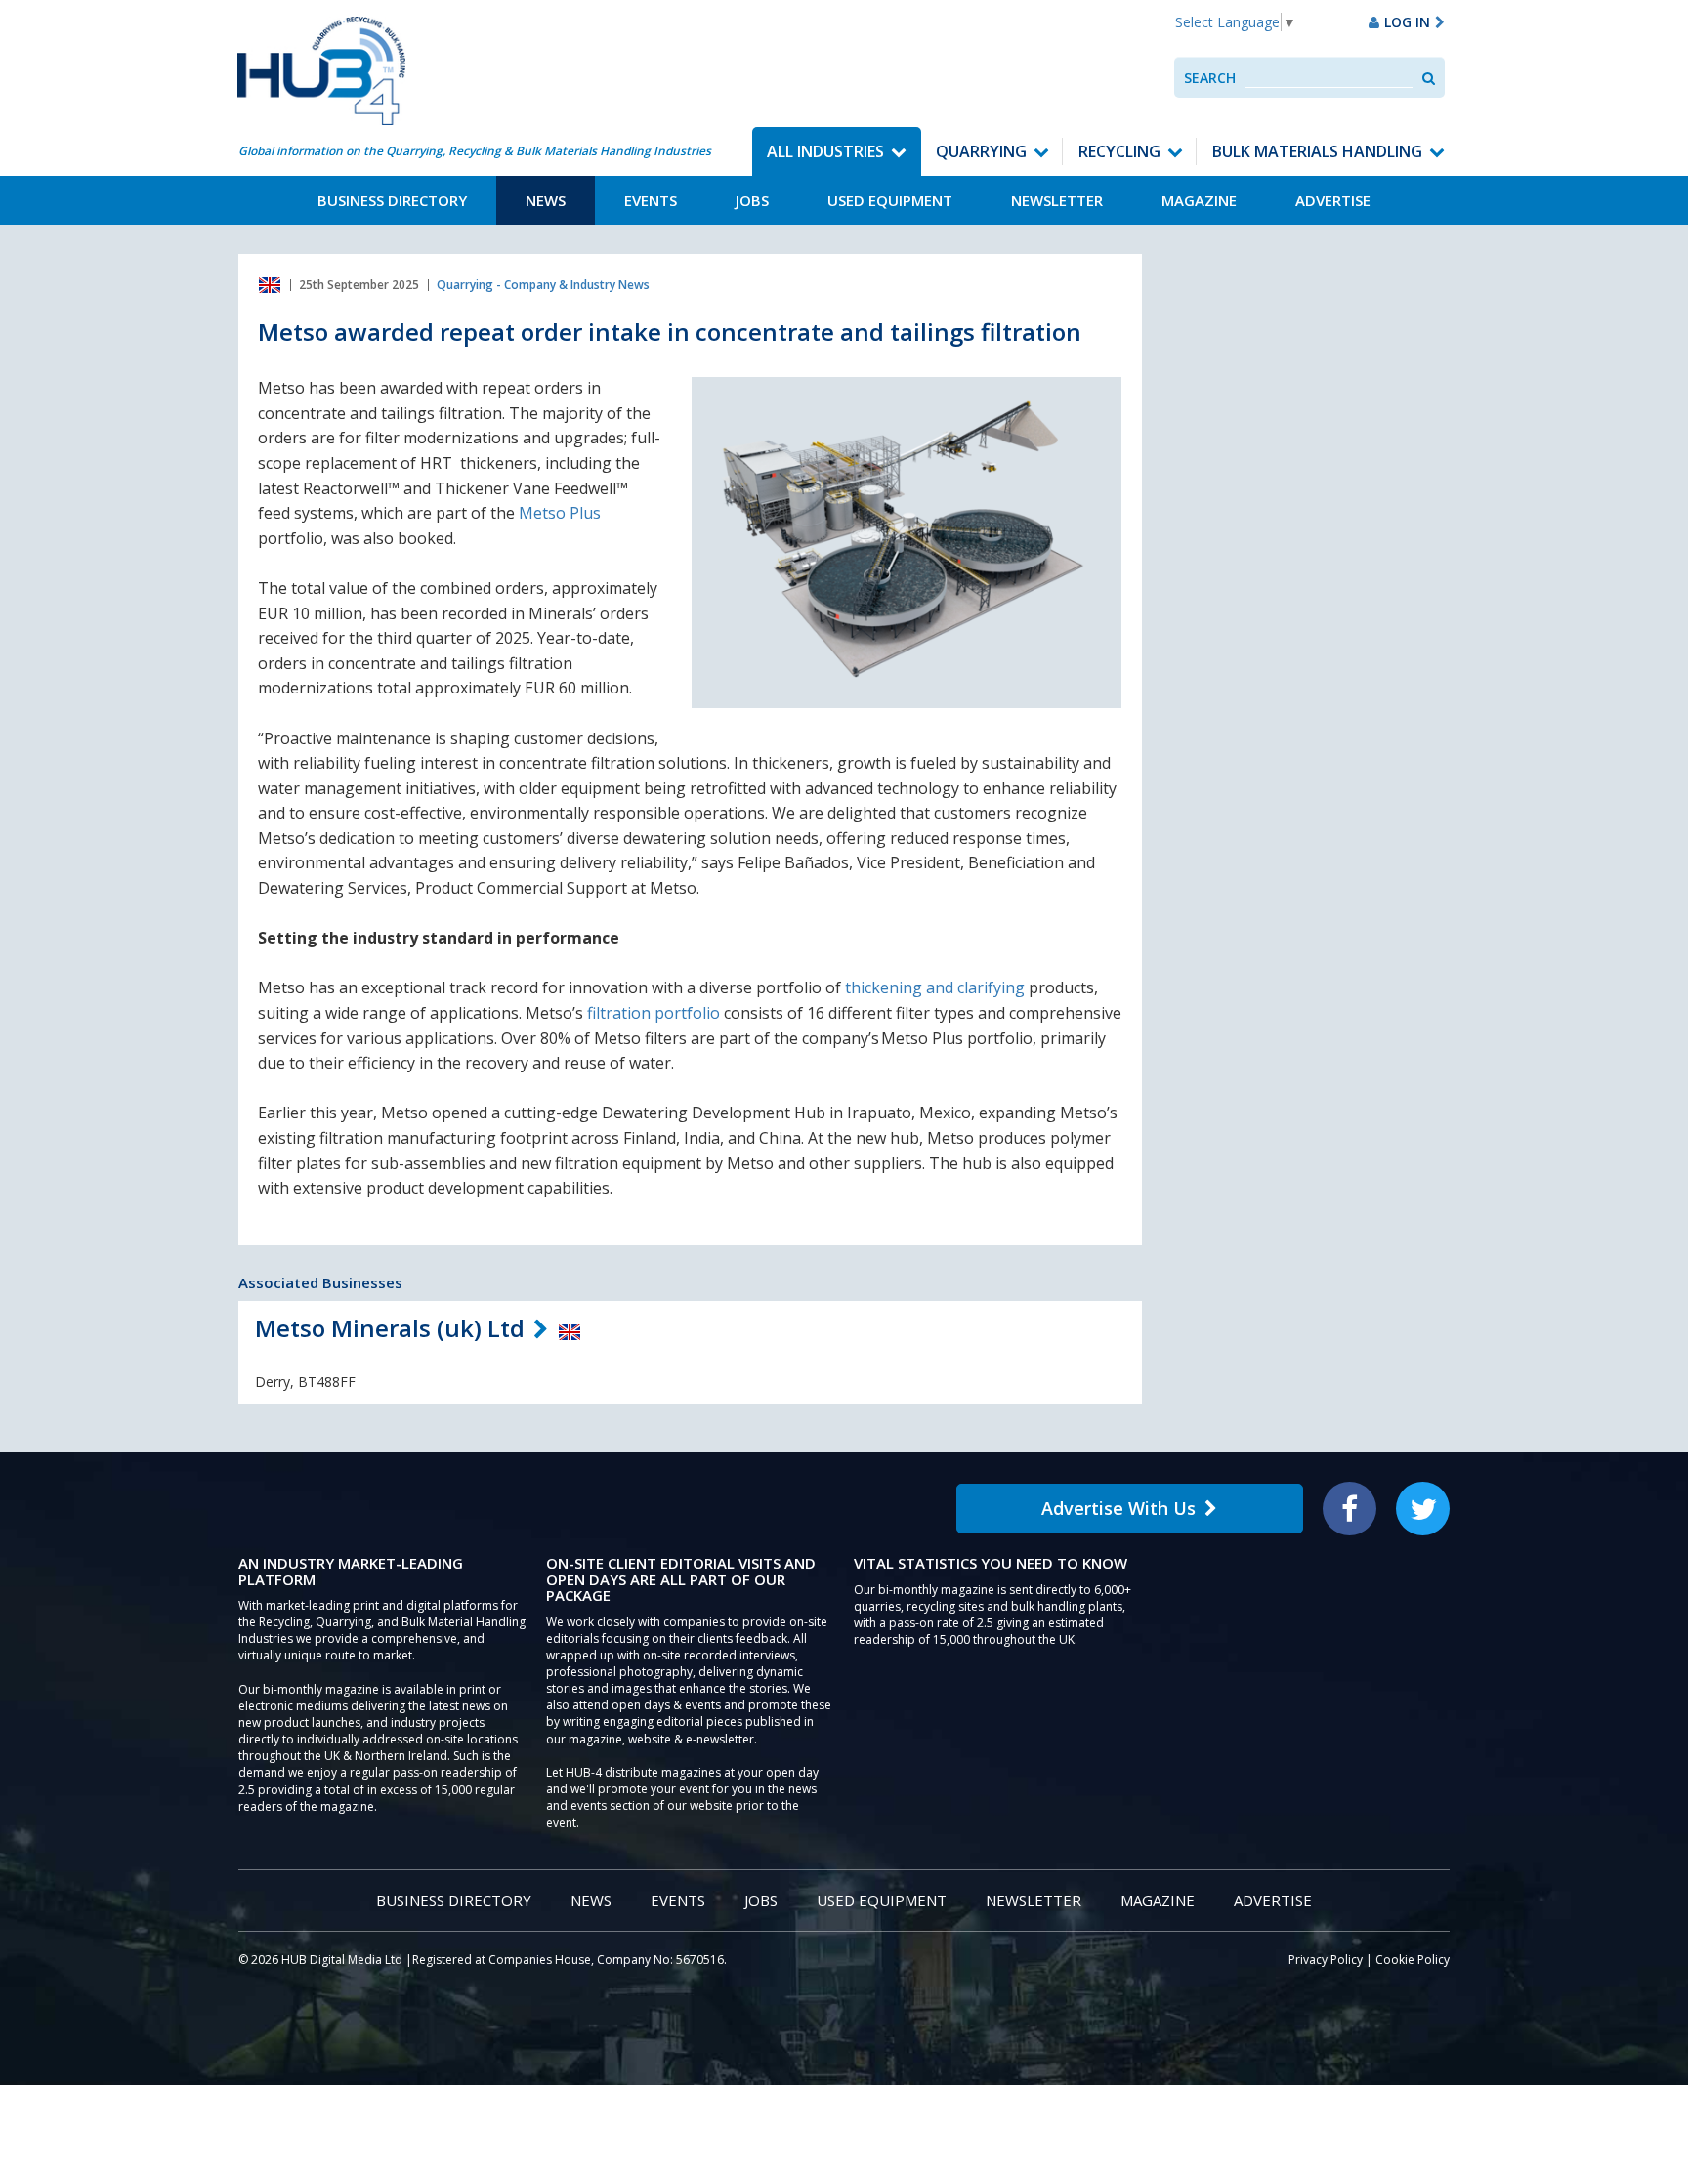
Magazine (1199, 200)
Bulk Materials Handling (1317, 151)
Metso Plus (560, 513)
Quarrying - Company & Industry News (543, 285)
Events (651, 200)
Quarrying (981, 151)
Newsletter (1057, 200)
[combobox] (1329, 78)
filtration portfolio (654, 1013)
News (546, 200)
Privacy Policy (1326, 1960)
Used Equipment (890, 200)
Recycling (1119, 151)
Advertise (1333, 200)
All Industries (825, 151)
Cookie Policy (1413, 1960)
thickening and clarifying (935, 987)
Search (1210, 78)
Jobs (752, 200)
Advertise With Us (1118, 1508)
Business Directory (392, 200)
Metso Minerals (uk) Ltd (390, 1328)
